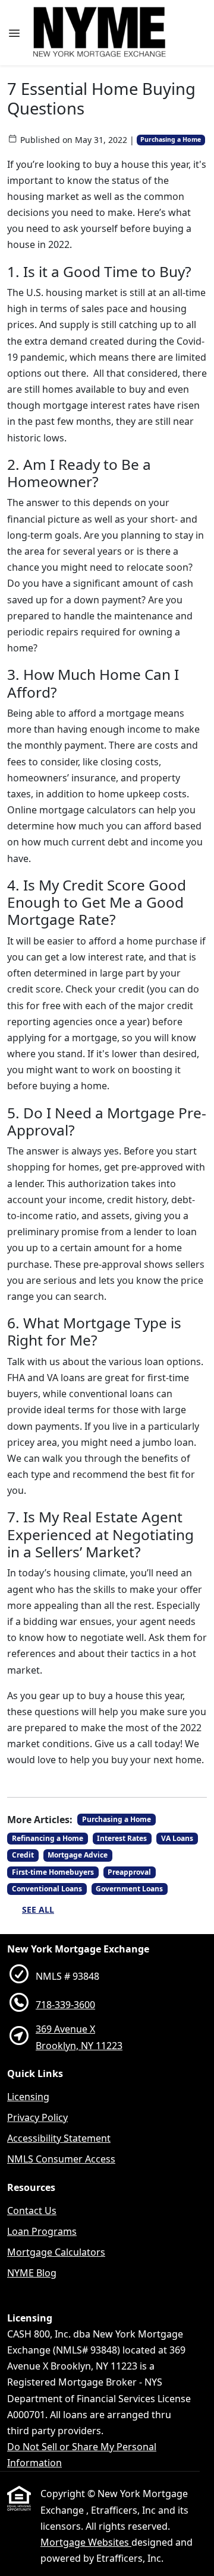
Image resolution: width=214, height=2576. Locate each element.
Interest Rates (122, 1838)
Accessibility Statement (59, 2138)
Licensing (28, 2097)
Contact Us (32, 2211)
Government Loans (129, 1889)
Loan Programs (42, 2231)
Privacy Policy (37, 2117)
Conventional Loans (47, 1889)
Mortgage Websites (86, 2542)
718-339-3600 (65, 2005)
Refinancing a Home (48, 1838)
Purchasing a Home (171, 139)
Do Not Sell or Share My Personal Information (82, 2455)
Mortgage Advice (78, 1855)
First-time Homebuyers (53, 1872)
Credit (23, 1855)
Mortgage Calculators (56, 2252)
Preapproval (129, 1872)
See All (38, 1909)
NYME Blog (32, 2273)
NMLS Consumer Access (61, 2159)
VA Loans (177, 1838)
